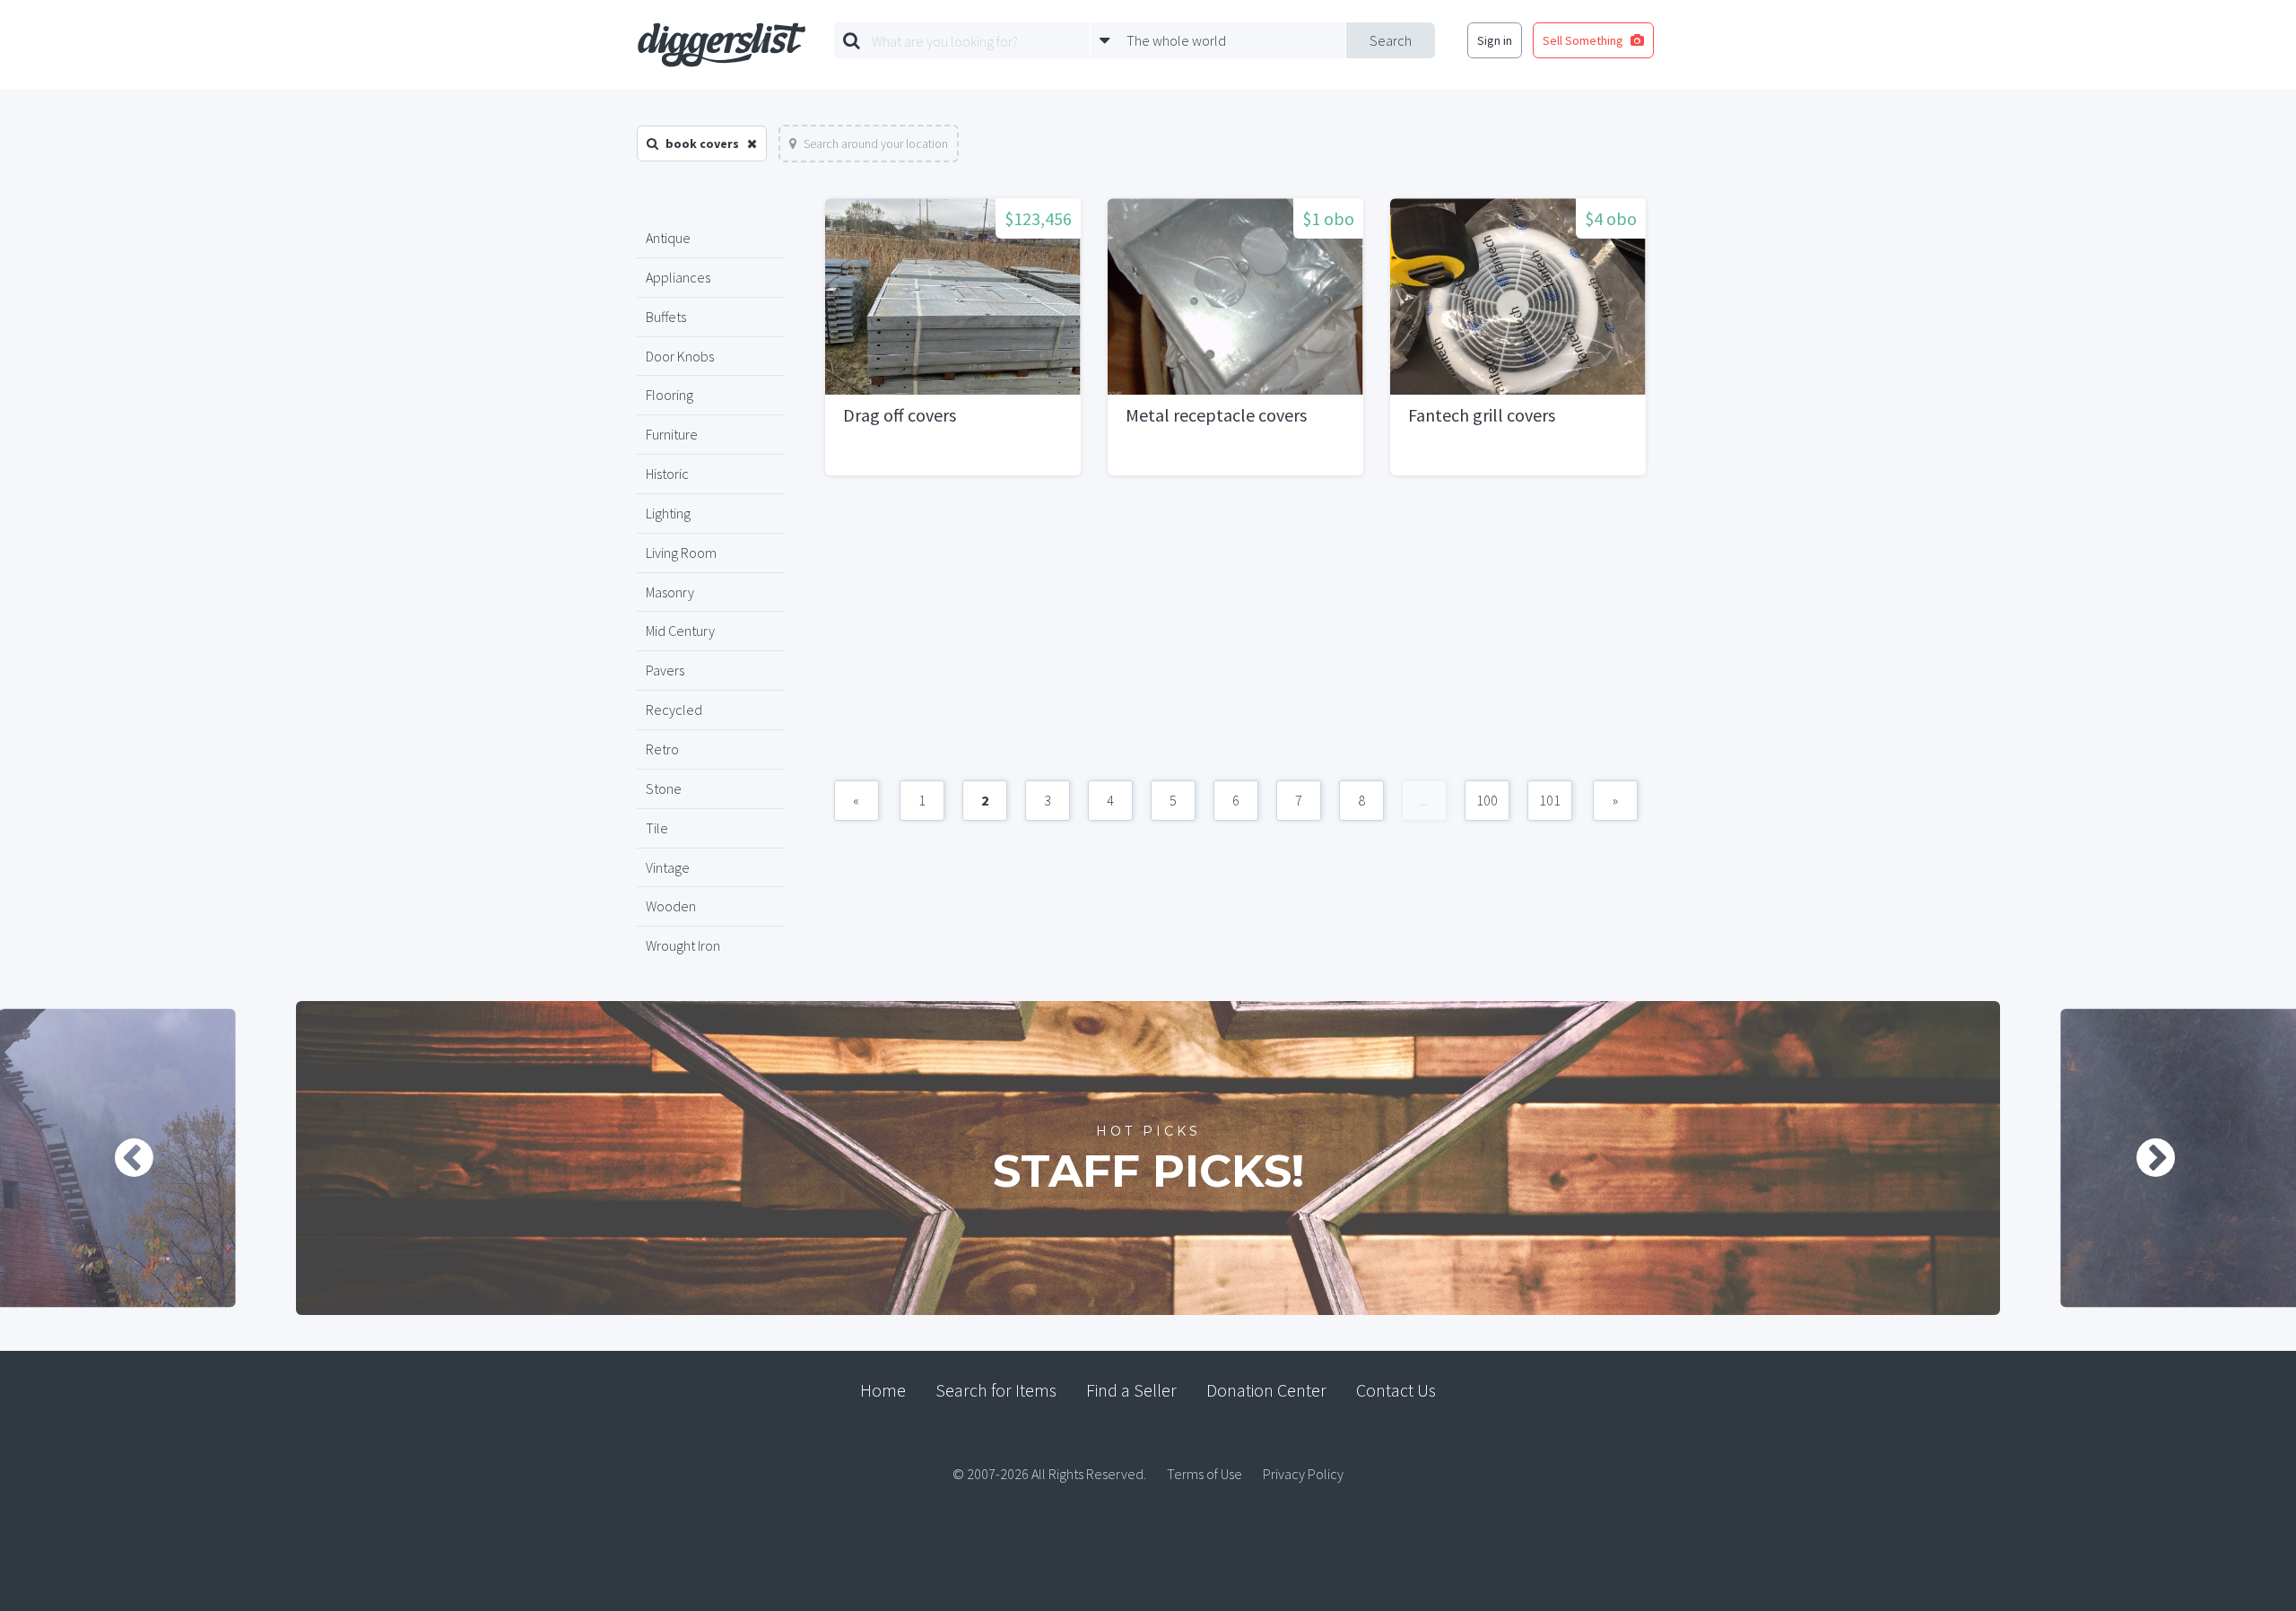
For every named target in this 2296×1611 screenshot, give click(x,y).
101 (1550, 800)
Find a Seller (1131, 1390)
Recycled (674, 710)
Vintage (668, 867)
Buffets (666, 317)
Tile (657, 828)
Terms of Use (1205, 1474)
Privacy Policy (1303, 1474)
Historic (667, 474)
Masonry (670, 592)
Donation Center (1266, 1390)
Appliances (678, 277)
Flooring (670, 395)
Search (1391, 40)
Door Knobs (680, 356)
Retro (662, 749)
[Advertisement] (1235, 637)
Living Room (681, 553)
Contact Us (1396, 1390)
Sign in (1495, 40)
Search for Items (996, 1390)
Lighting (668, 513)
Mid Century (680, 631)
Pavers (665, 670)
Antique (668, 238)
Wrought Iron (683, 945)
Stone (664, 788)
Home (883, 1390)
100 (1487, 800)
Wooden (671, 906)
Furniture (672, 434)
